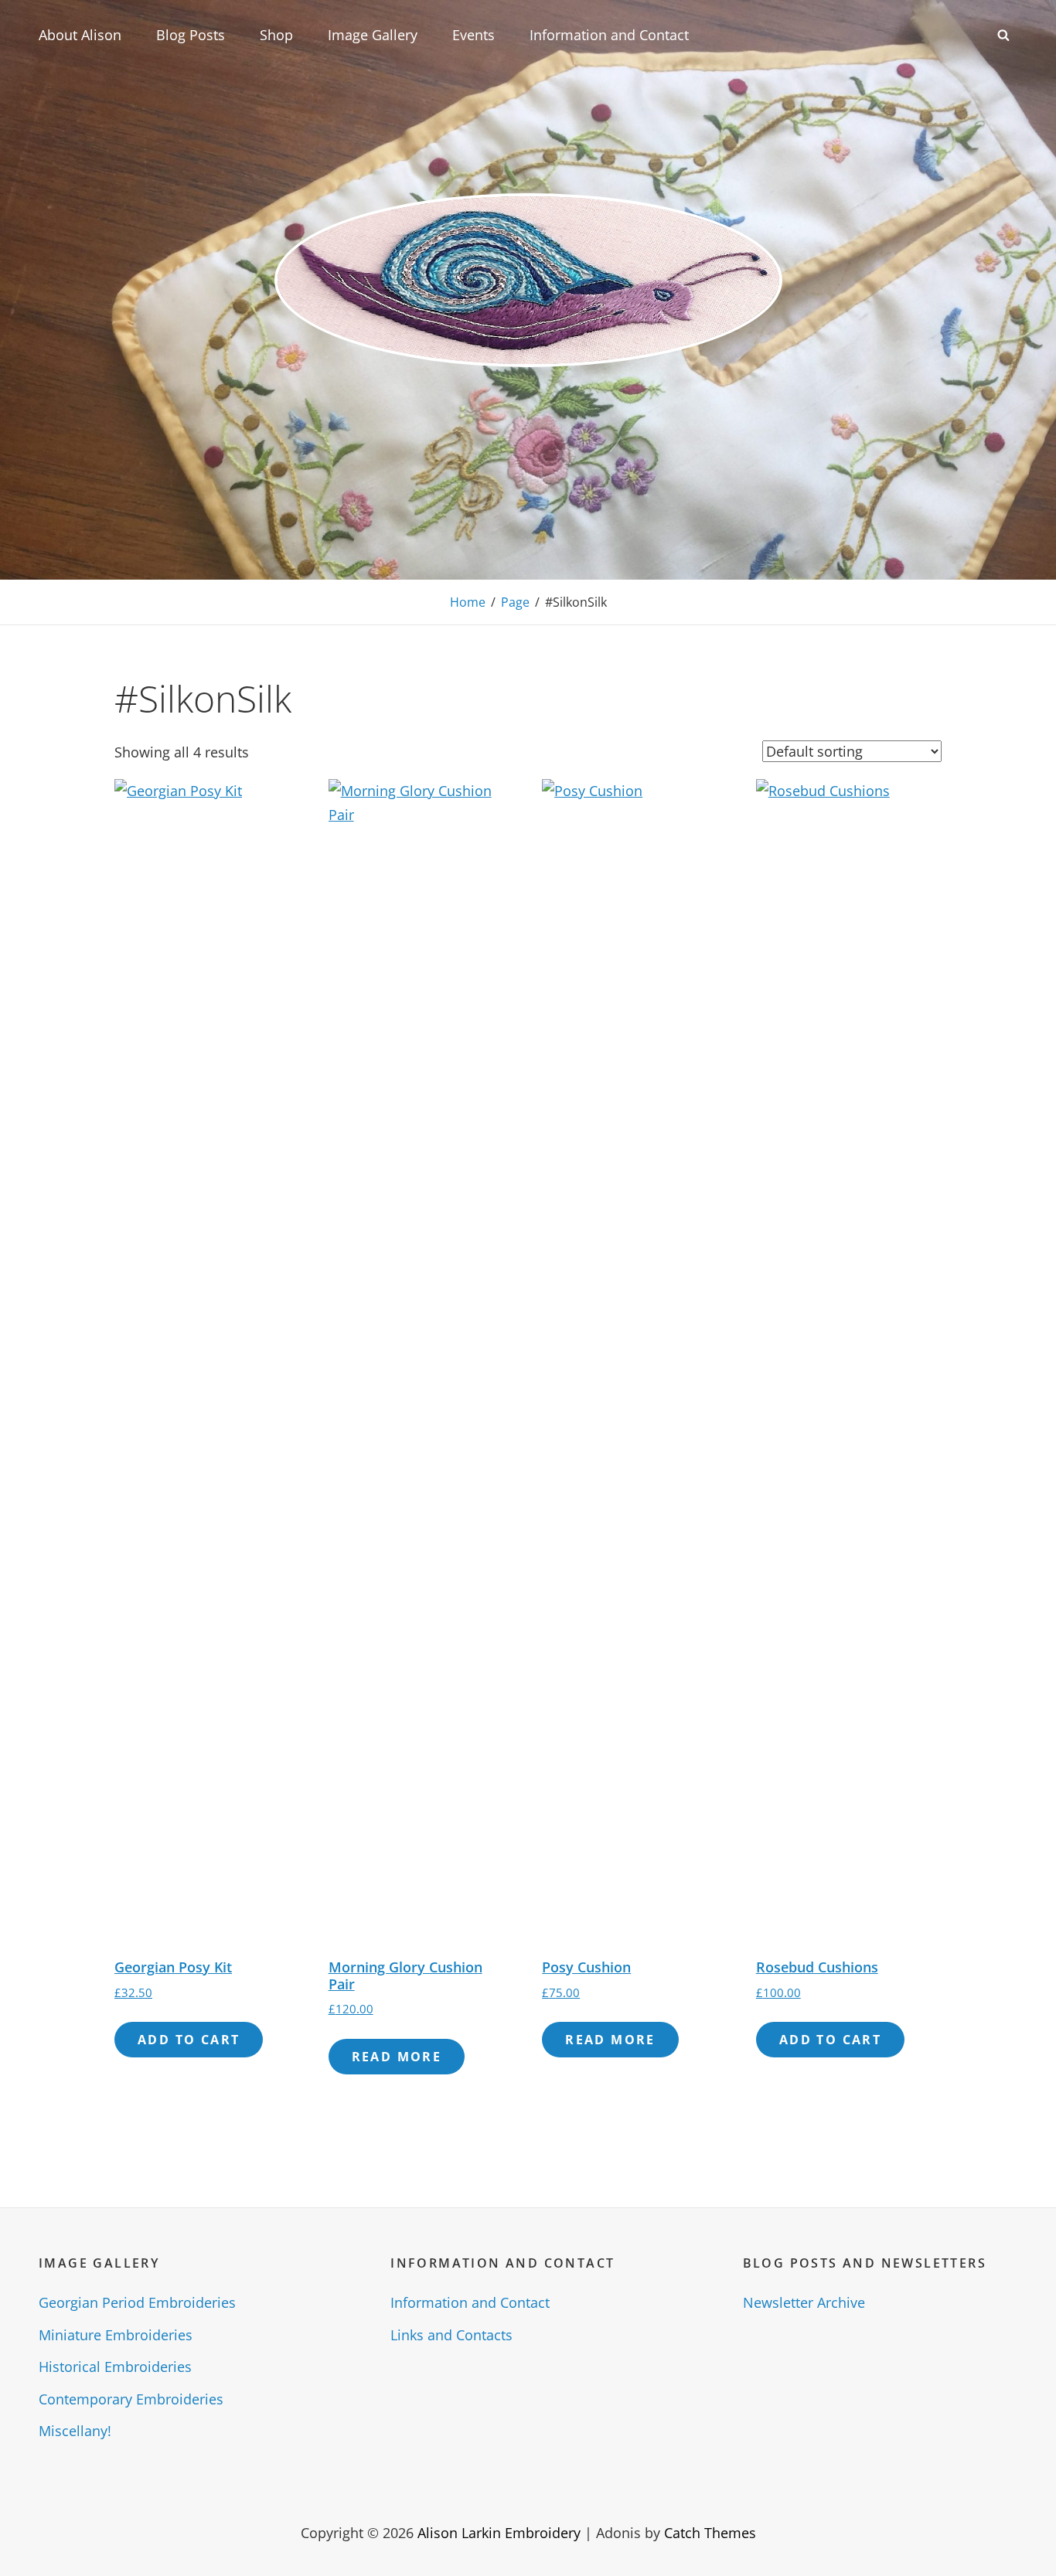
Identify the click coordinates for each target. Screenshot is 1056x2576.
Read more (397, 2057)
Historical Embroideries (115, 2367)
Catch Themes (710, 2533)
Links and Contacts (451, 2335)
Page (515, 602)
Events (473, 35)
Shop (276, 35)
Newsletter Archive (804, 2302)
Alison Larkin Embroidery (499, 2533)
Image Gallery (373, 35)
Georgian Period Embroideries (137, 2302)
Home (468, 602)
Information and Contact (609, 35)
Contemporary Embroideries (131, 2399)
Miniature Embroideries (116, 2335)
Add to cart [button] (189, 2040)
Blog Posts (191, 35)
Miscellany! (75, 2431)
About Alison (80, 35)
